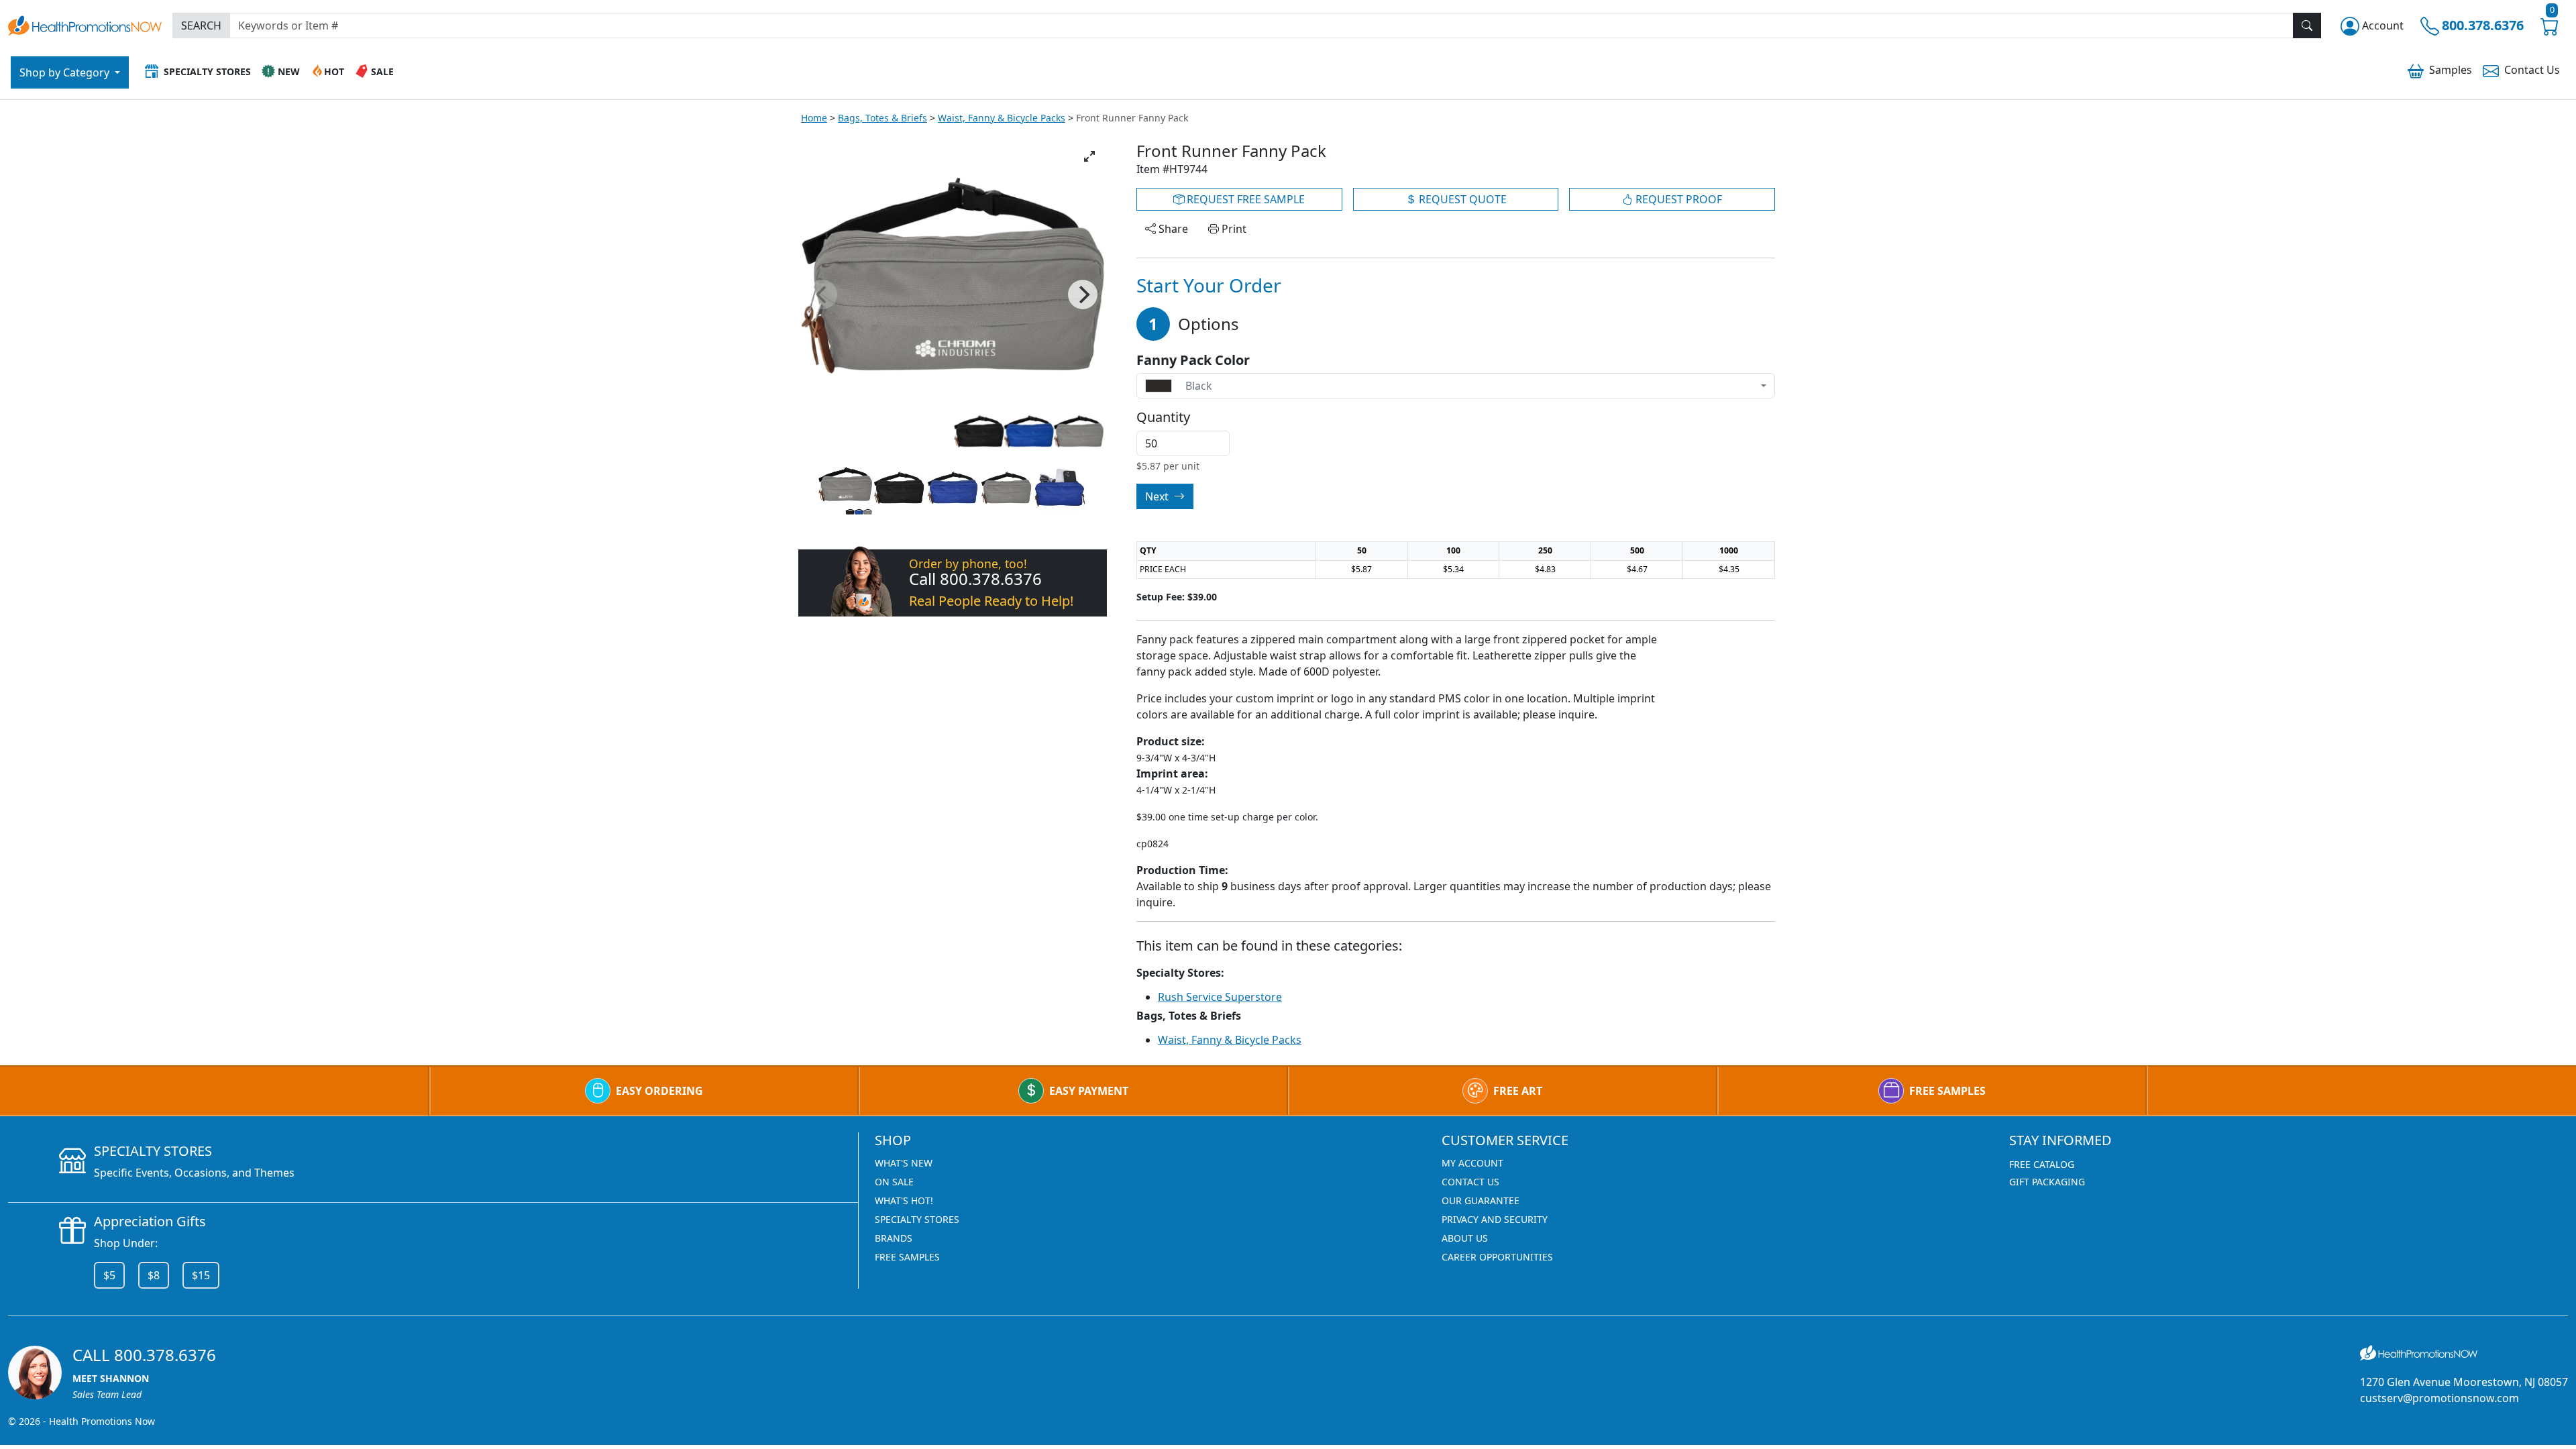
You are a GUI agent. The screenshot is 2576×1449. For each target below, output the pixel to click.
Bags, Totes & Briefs (882, 118)
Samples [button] (2451, 70)
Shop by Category (66, 72)
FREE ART (1518, 1091)
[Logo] (85, 24)
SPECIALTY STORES (917, 1219)
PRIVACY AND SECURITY (1495, 1219)
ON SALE (894, 1182)
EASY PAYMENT (1089, 1091)
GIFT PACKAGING (2047, 1182)
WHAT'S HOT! (904, 1200)
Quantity (1163, 417)
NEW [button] (289, 71)
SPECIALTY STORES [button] (207, 71)
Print (1233, 229)
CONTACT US (1470, 1182)
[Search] (2307, 25)
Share (1172, 229)
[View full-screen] (1089, 156)
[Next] (1083, 294)
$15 (201, 1275)
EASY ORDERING (659, 1091)
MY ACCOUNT (1472, 1163)
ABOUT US (1465, 1238)
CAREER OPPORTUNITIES (1497, 1257)
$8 (154, 1275)
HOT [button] (334, 71)
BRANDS (894, 1238)
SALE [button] (382, 71)
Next (1158, 496)
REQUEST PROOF (1677, 199)
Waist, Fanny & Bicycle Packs (1002, 118)
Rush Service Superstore (1220, 997)
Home (814, 118)
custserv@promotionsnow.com (2439, 1398)
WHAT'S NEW (904, 1163)
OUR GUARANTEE (1481, 1200)
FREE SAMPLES (1947, 1091)
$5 (109, 1275)
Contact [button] (2532, 70)
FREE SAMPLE (1244, 199)
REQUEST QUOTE (1461, 199)
